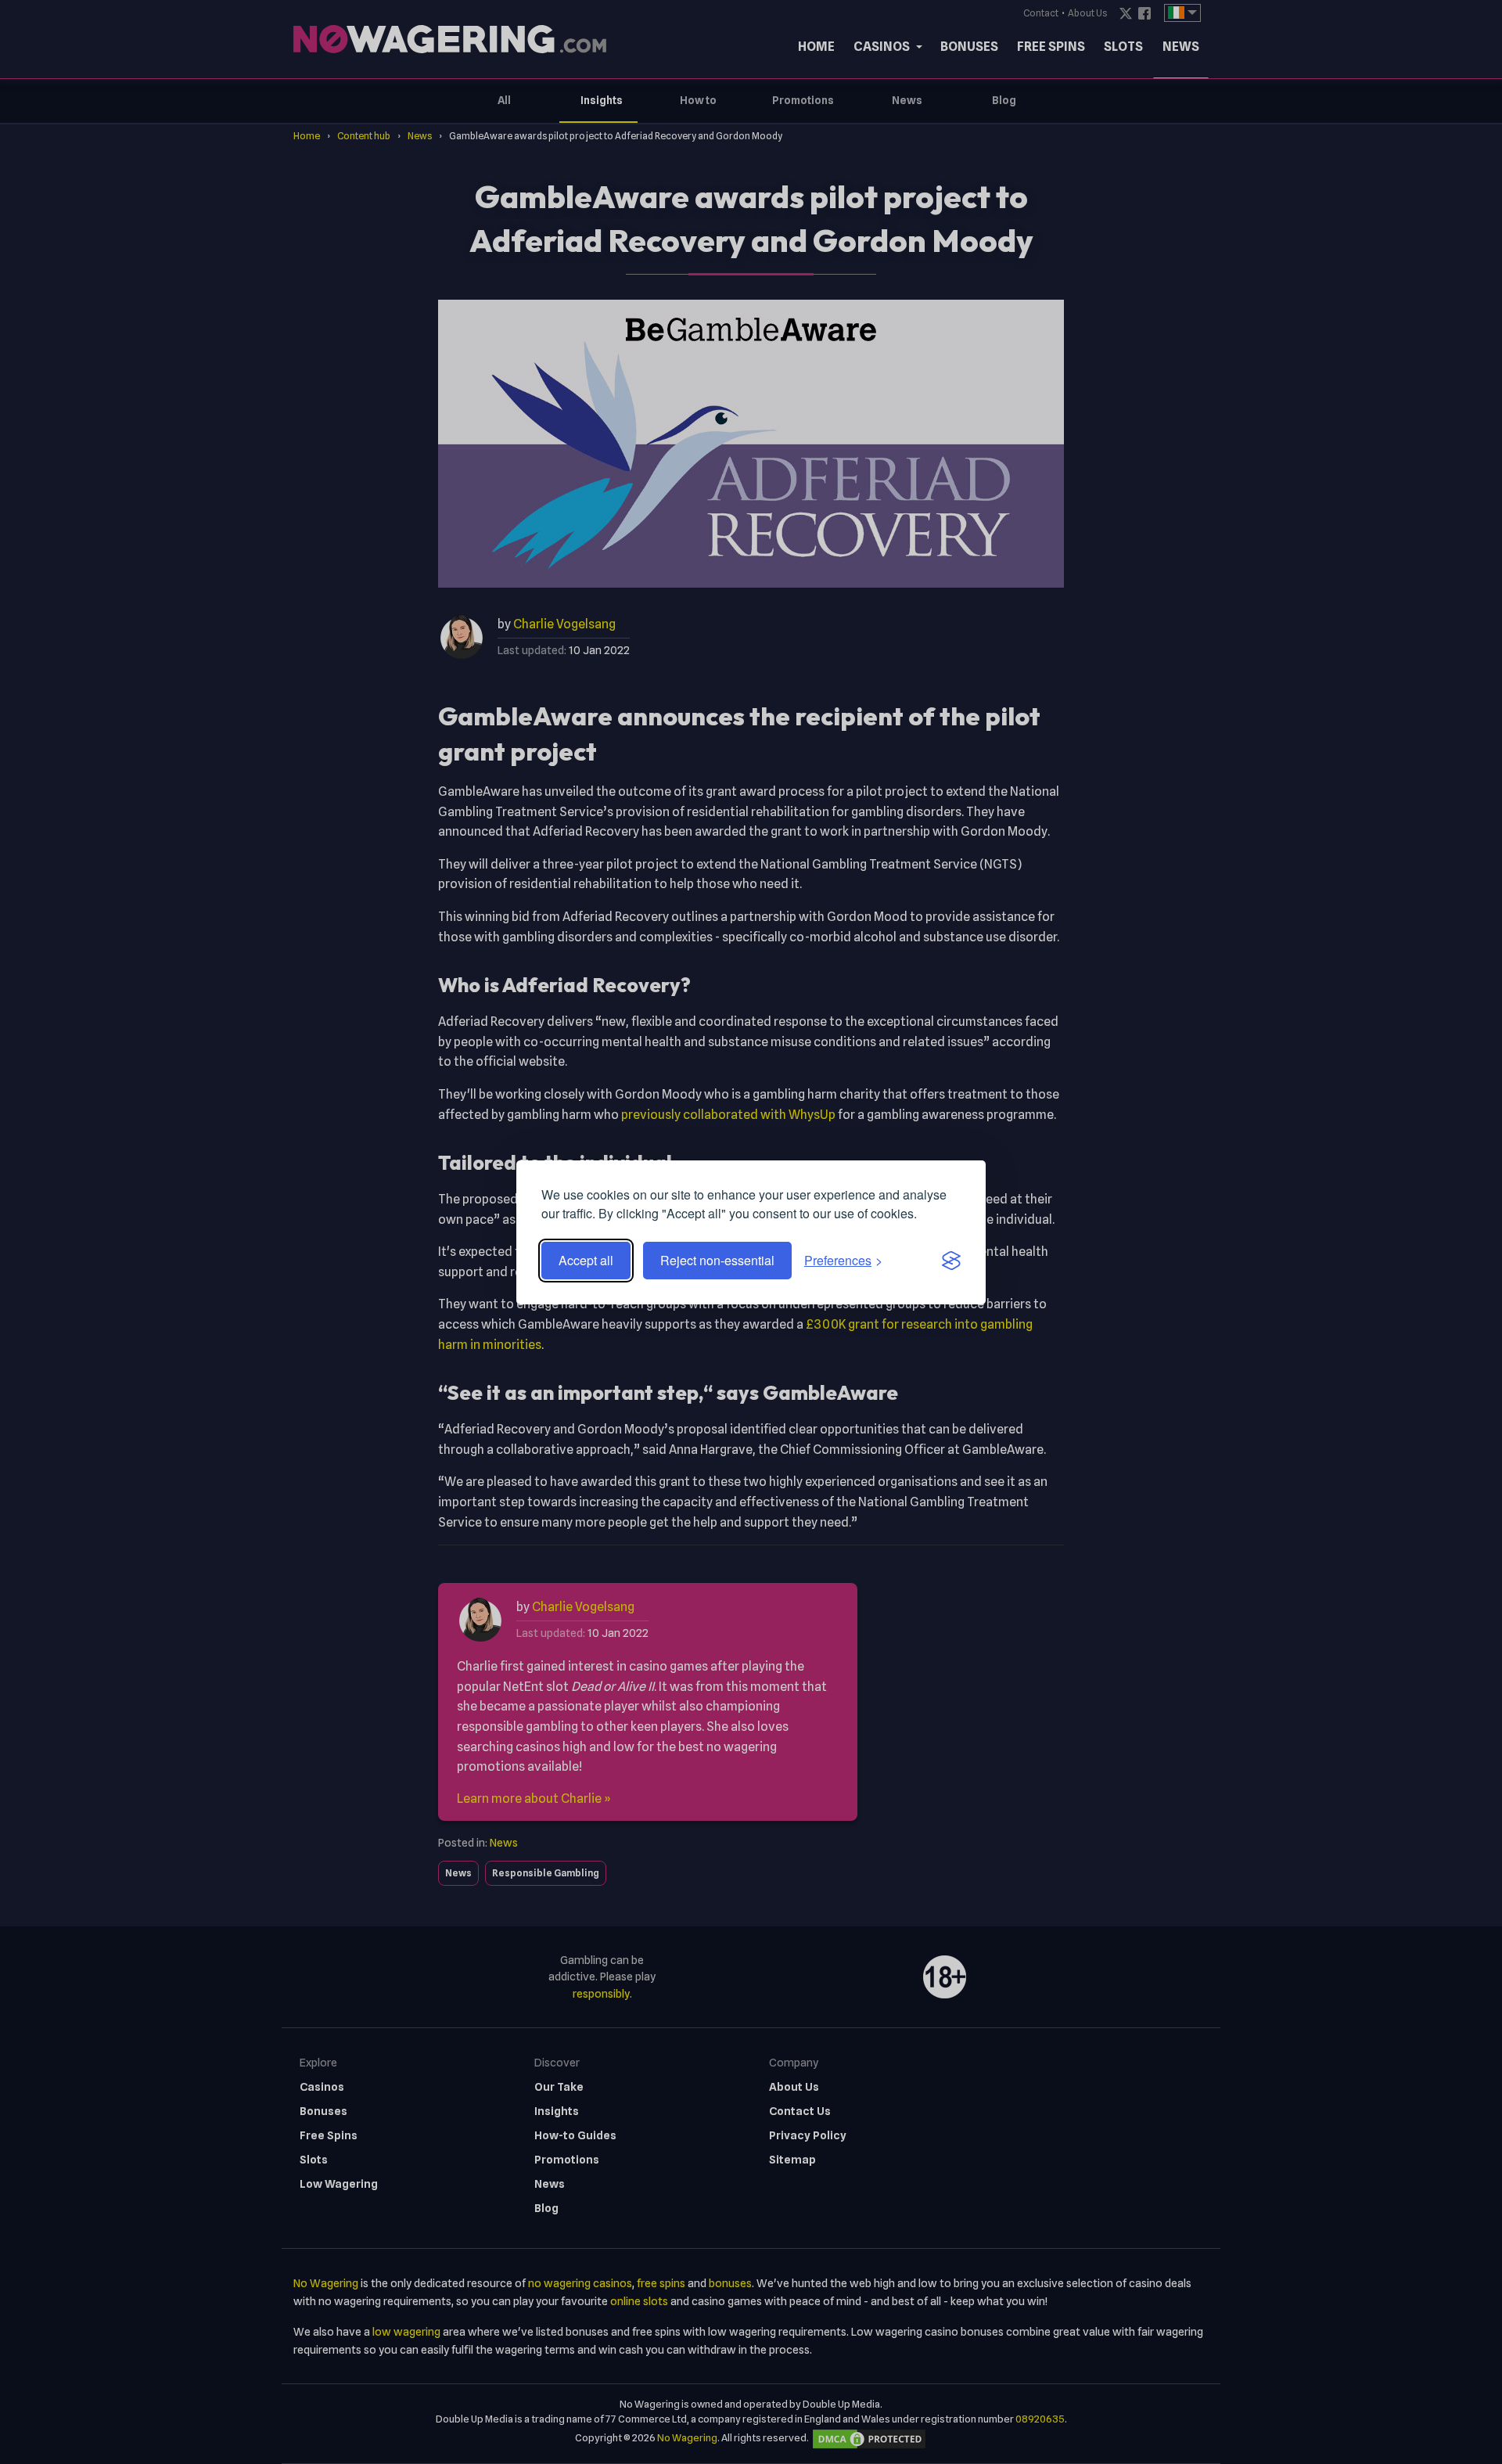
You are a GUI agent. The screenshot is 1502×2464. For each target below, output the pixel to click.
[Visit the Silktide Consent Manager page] (951, 1261)
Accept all (586, 1260)
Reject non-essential (717, 1260)
